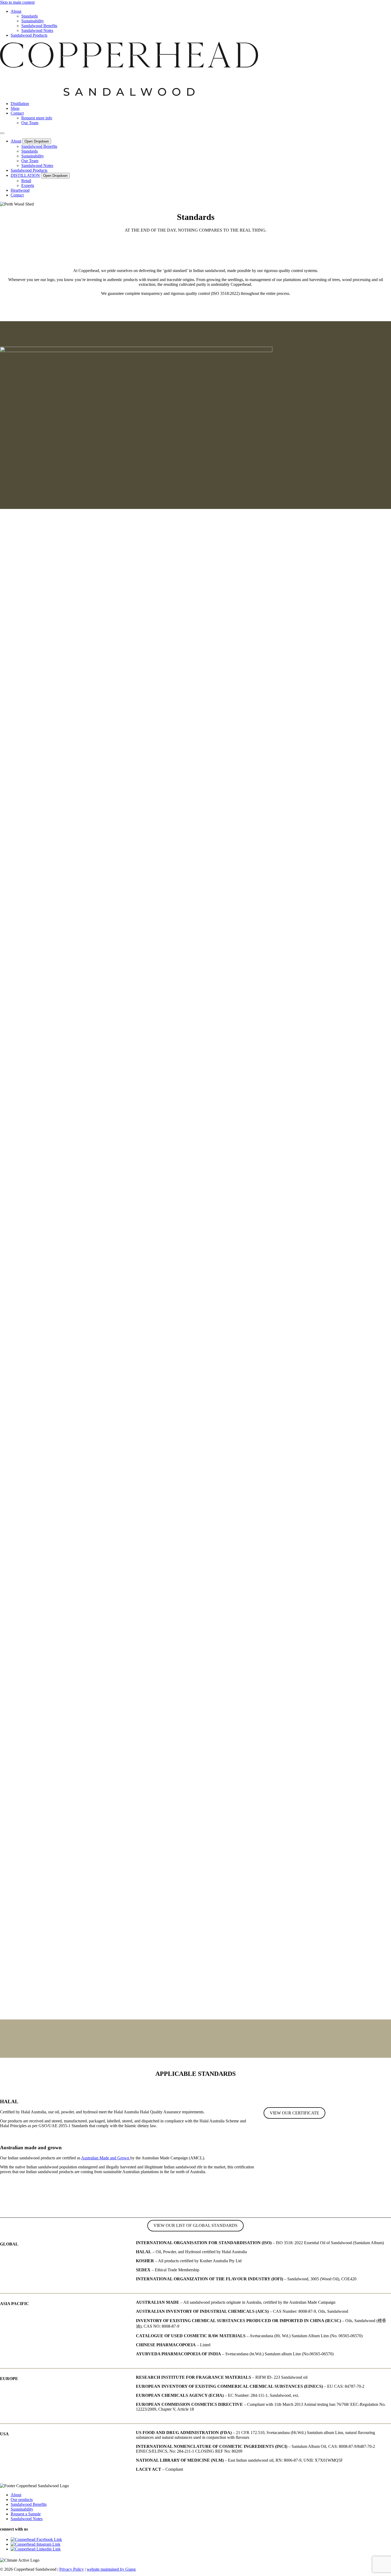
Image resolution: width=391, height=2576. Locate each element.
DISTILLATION (25, 175)
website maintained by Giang (111, 2569)
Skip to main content (17, 2)
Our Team (30, 123)
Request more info (37, 118)
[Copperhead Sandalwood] (129, 95)
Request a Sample (26, 2514)
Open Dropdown (37, 141)
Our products (22, 2500)
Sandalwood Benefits (39, 26)
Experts (28, 185)
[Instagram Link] (36, 2544)
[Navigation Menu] (2, 133)
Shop (15, 108)
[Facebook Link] (36, 2539)
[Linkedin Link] (36, 2549)
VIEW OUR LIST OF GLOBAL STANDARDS (195, 2225)
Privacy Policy (72, 2569)
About (16, 11)
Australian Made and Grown (106, 2158)
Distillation (20, 104)
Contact (17, 113)
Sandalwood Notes (37, 30)
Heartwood (20, 190)
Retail (26, 181)
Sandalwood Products (29, 35)
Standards (30, 16)
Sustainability (33, 21)
